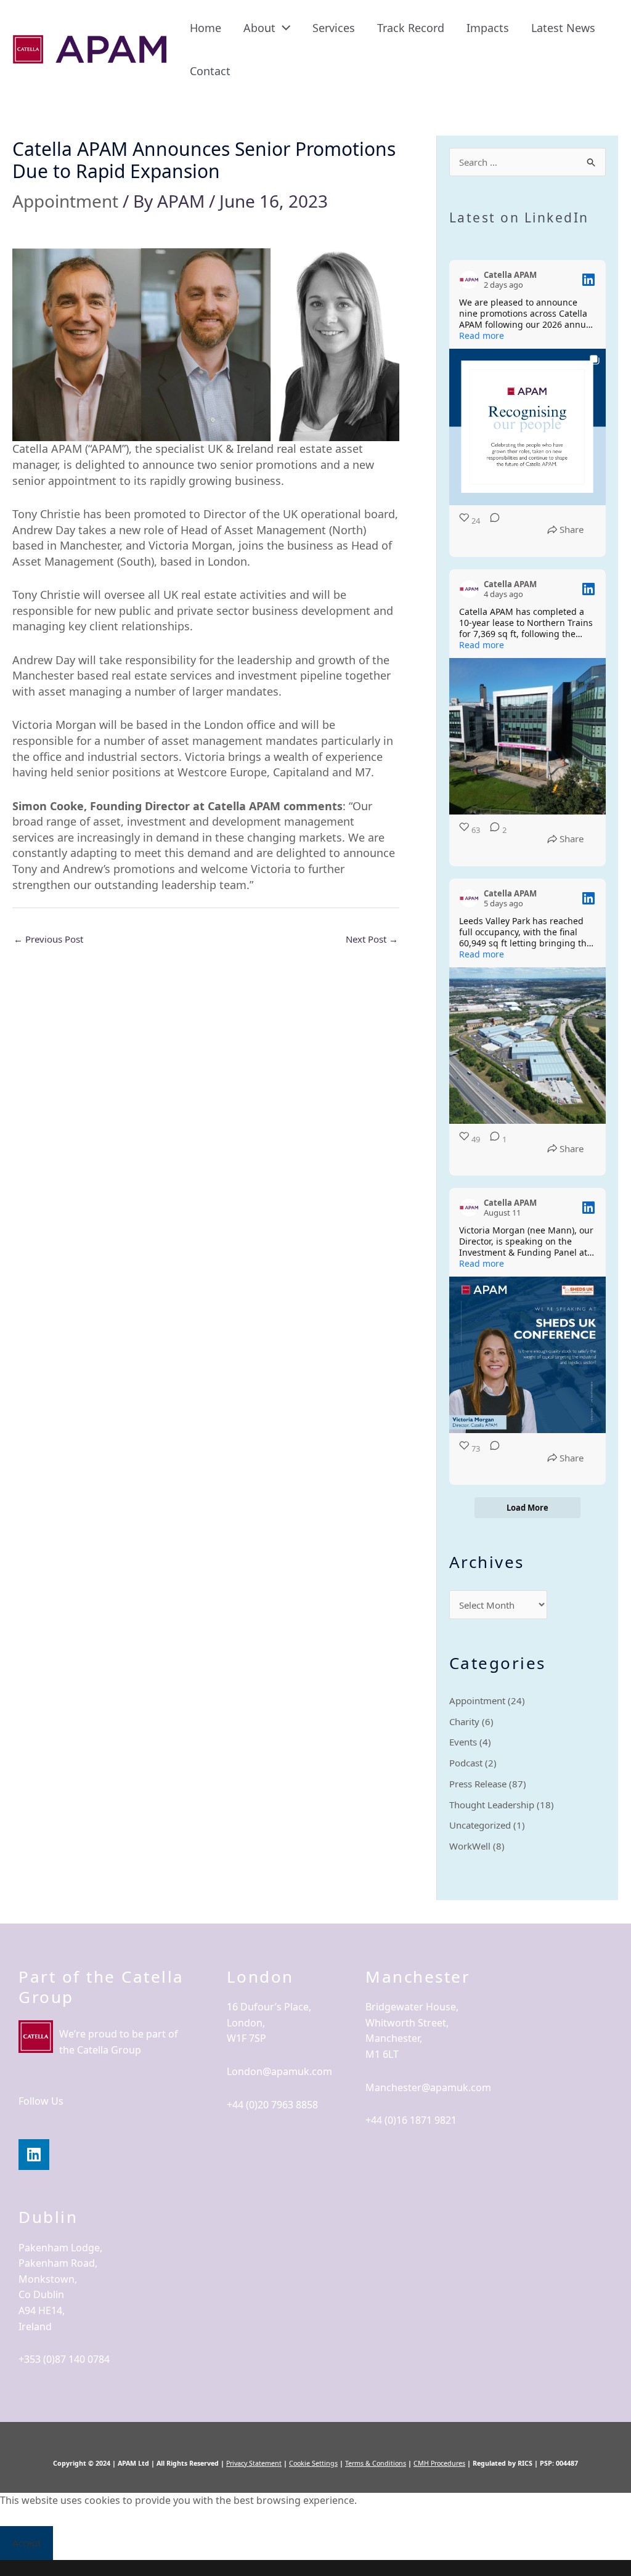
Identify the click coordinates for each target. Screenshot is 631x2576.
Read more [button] (482, 336)
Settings (137, 2543)
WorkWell (470, 1846)
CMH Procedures (439, 2463)
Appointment (65, 201)
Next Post (372, 939)
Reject (80, 2543)
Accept (26, 2543)
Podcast (466, 1763)
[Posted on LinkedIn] (588, 280)
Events (463, 1742)
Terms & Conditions (376, 2463)
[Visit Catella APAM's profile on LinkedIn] (469, 280)
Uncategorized (480, 1825)
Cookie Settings (313, 2463)
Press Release (478, 1784)
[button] (283, 28)
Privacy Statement (254, 2463)
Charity (464, 1721)
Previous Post (48, 939)
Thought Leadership (492, 1805)
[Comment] (491, 530)
